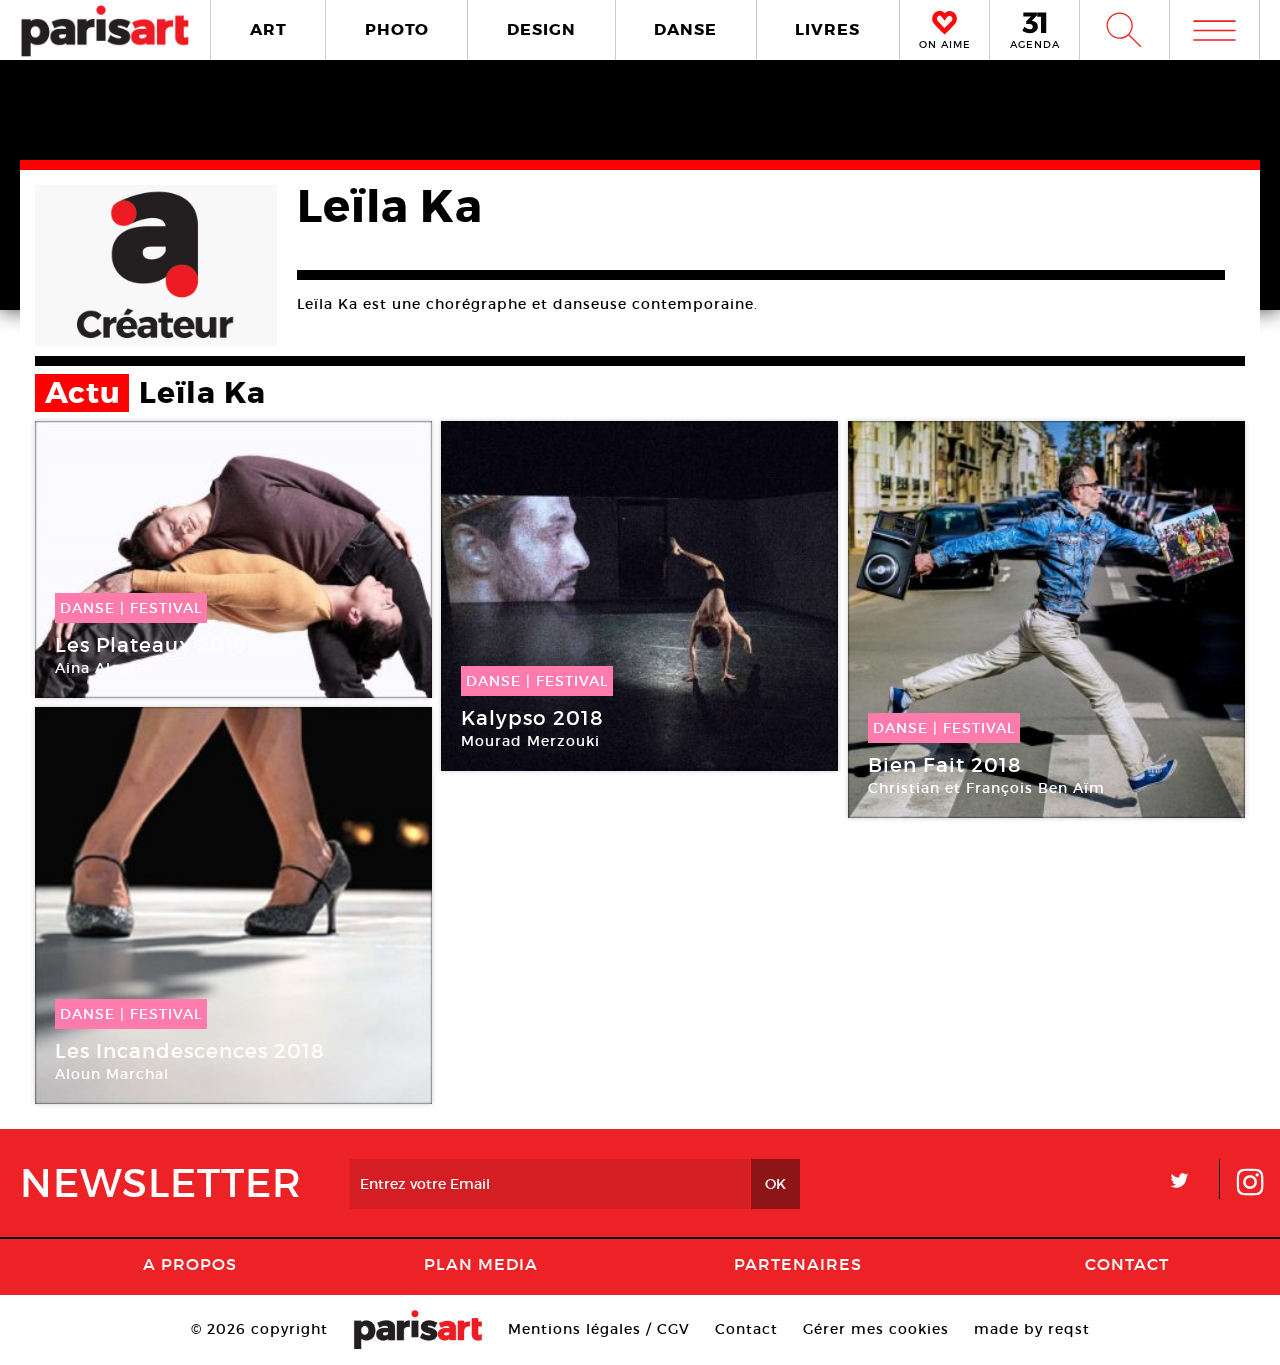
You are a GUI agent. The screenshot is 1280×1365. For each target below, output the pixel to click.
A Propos (190, 1264)
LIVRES (827, 29)
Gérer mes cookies (876, 1329)
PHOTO (397, 29)
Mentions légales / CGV (599, 1329)
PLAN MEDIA (481, 1264)
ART (268, 29)
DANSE (685, 29)
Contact (1127, 1264)
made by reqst (1032, 1329)
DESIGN (541, 29)
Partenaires (798, 1264)
